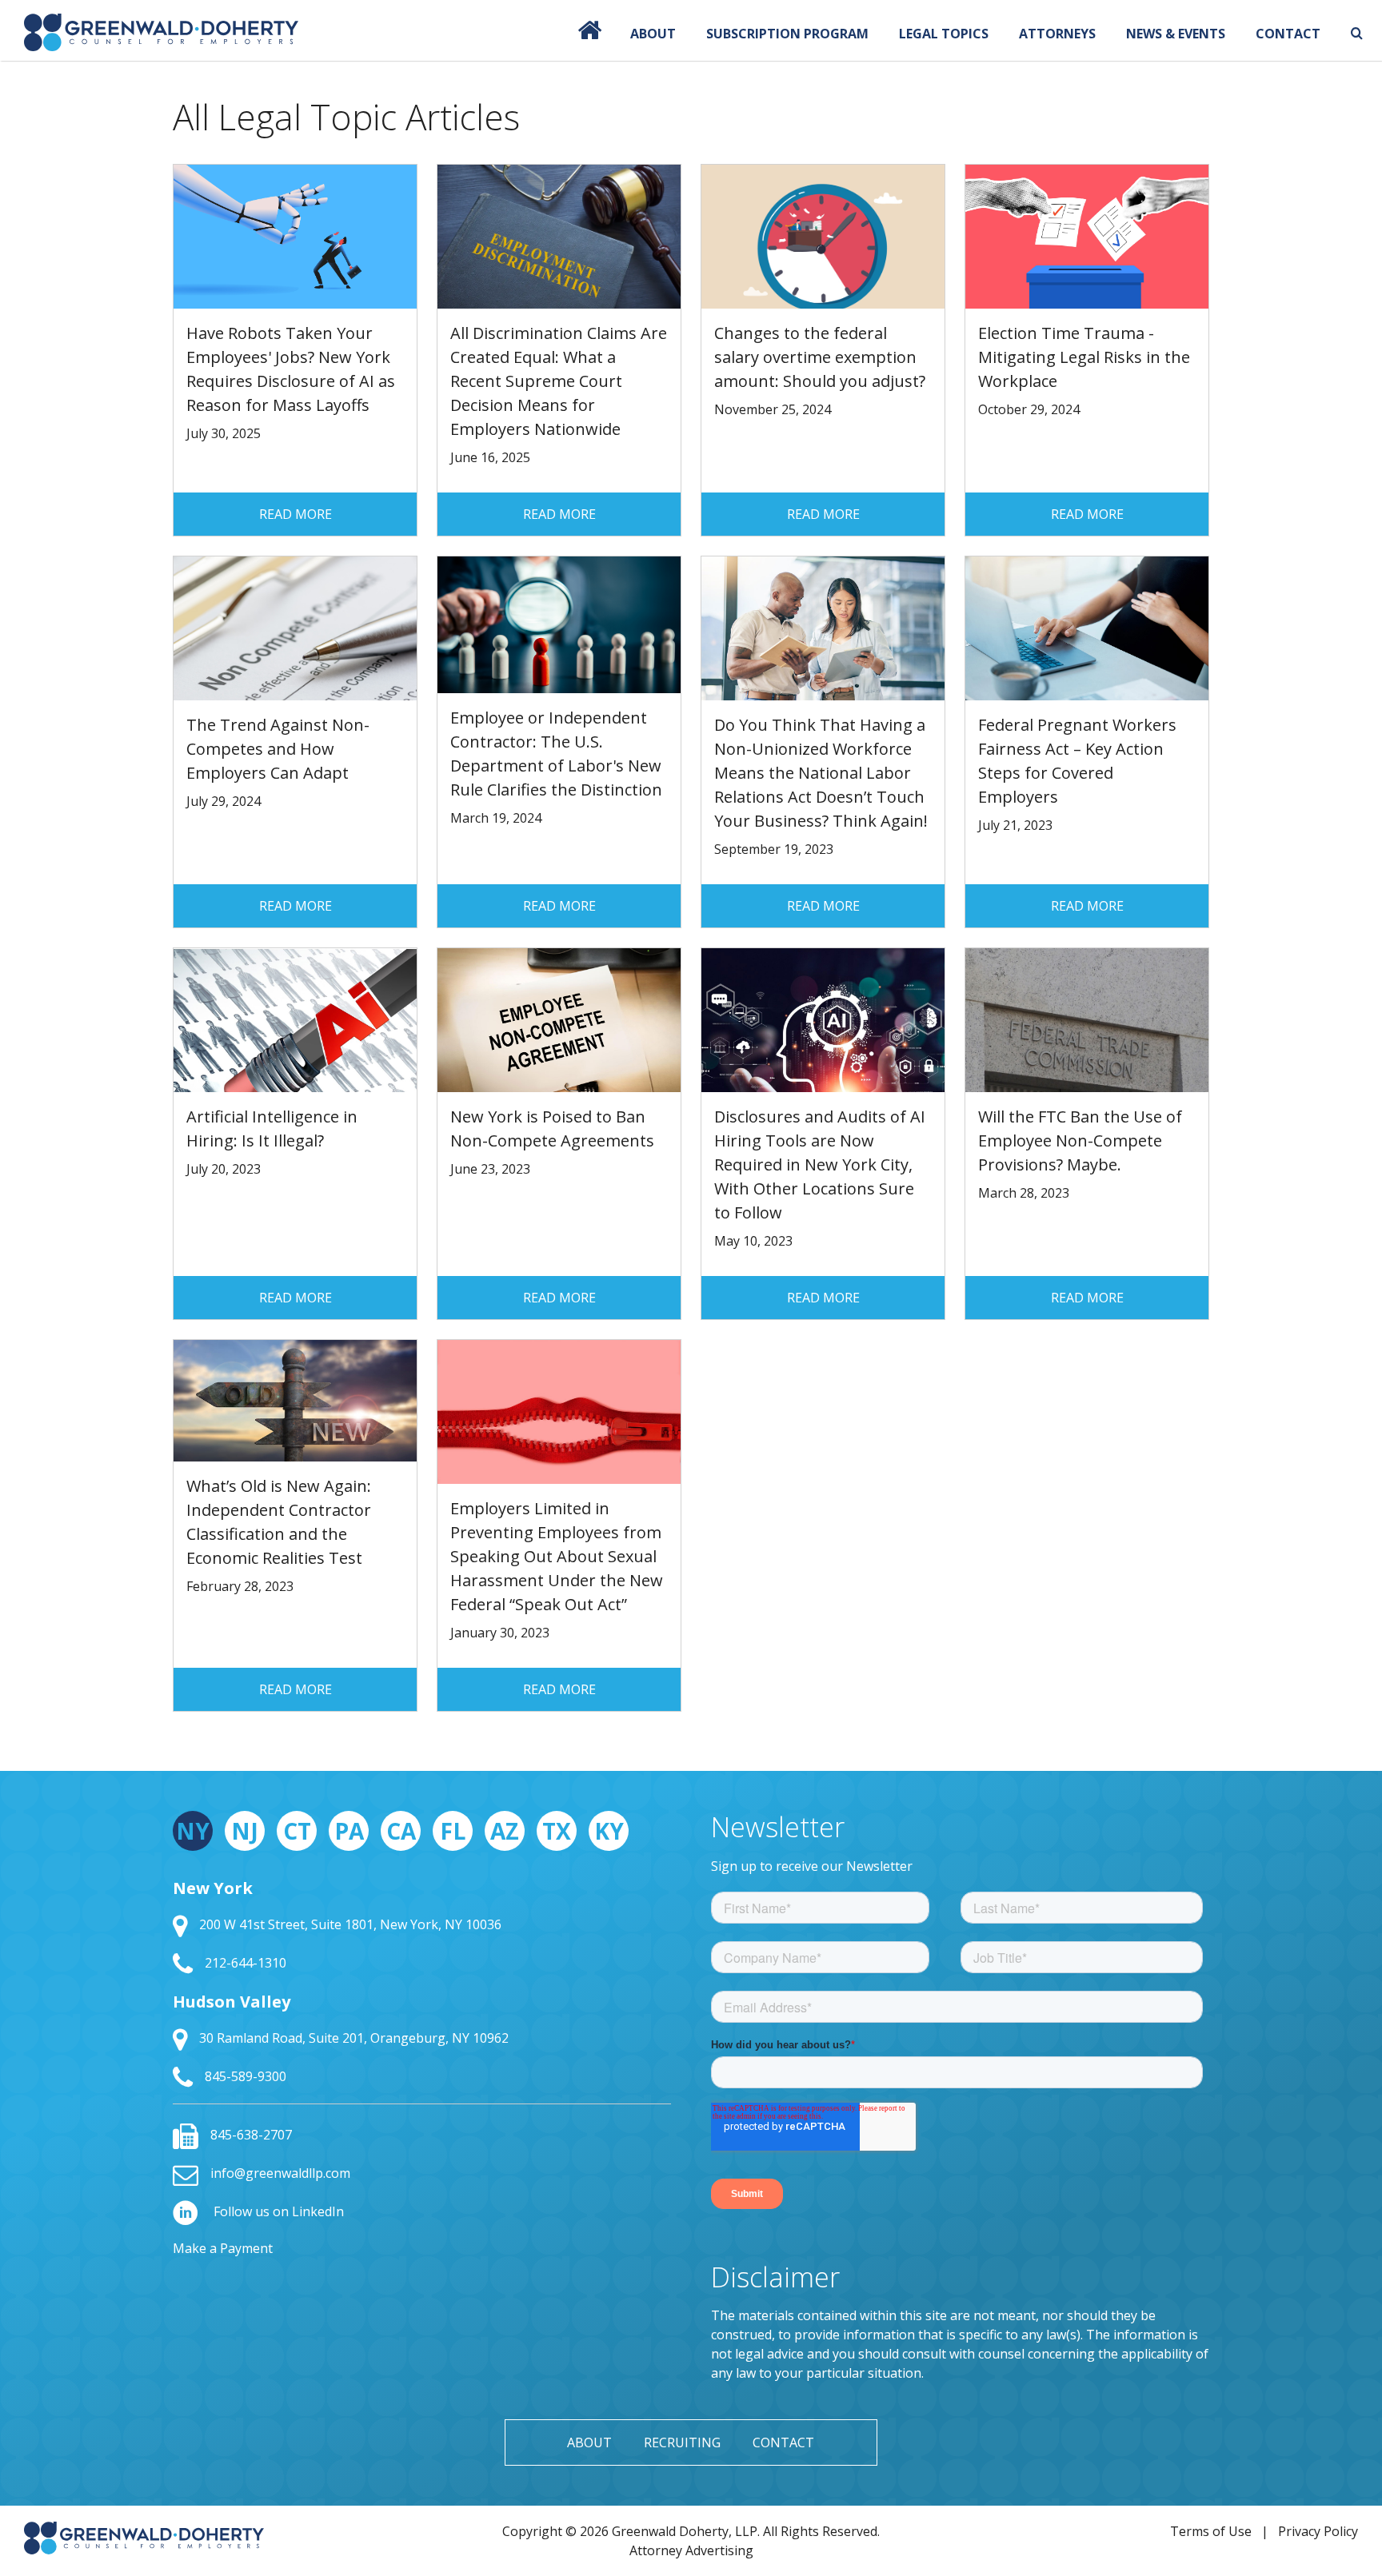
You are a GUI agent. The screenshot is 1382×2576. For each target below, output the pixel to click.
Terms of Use (1211, 2531)
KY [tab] (609, 1831)
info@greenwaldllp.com (280, 2173)
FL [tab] (453, 1831)
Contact (1288, 34)
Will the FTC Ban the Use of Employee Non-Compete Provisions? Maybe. (1080, 1140)
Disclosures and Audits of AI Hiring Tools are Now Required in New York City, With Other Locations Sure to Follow (820, 1164)
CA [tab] (401, 1831)
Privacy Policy (1318, 2531)
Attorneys (1057, 34)
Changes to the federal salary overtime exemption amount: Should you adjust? (820, 357)
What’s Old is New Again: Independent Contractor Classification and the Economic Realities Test (279, 1522)
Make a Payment (223, 2248)
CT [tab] (297, 1831)
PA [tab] (349, 1831)
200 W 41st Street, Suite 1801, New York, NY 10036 (350, 1924)
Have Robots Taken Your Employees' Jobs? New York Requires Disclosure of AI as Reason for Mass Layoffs (291, 369)
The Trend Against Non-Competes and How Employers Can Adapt (278, 749)
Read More (296, 514)
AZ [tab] (505, 1831)
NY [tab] (193, 1831)
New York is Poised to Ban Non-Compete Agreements (552, 1128)
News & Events (1176, 34)
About (653, 34)
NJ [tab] (245, 1831)
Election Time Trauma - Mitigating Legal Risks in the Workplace (1084, 357)
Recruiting (682, 2442)
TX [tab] (557, 1831)
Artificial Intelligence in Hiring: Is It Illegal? (272, 1128)
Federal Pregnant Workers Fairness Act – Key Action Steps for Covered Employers (1077, 761)
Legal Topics (944, 34)
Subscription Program (787, 34)
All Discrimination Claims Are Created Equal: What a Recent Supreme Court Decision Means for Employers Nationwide (559, 381)
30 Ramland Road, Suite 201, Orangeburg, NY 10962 (354, 2038)
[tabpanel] (422, 1984)
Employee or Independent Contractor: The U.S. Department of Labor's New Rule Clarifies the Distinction (556, 754)
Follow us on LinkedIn (277, 2211)
